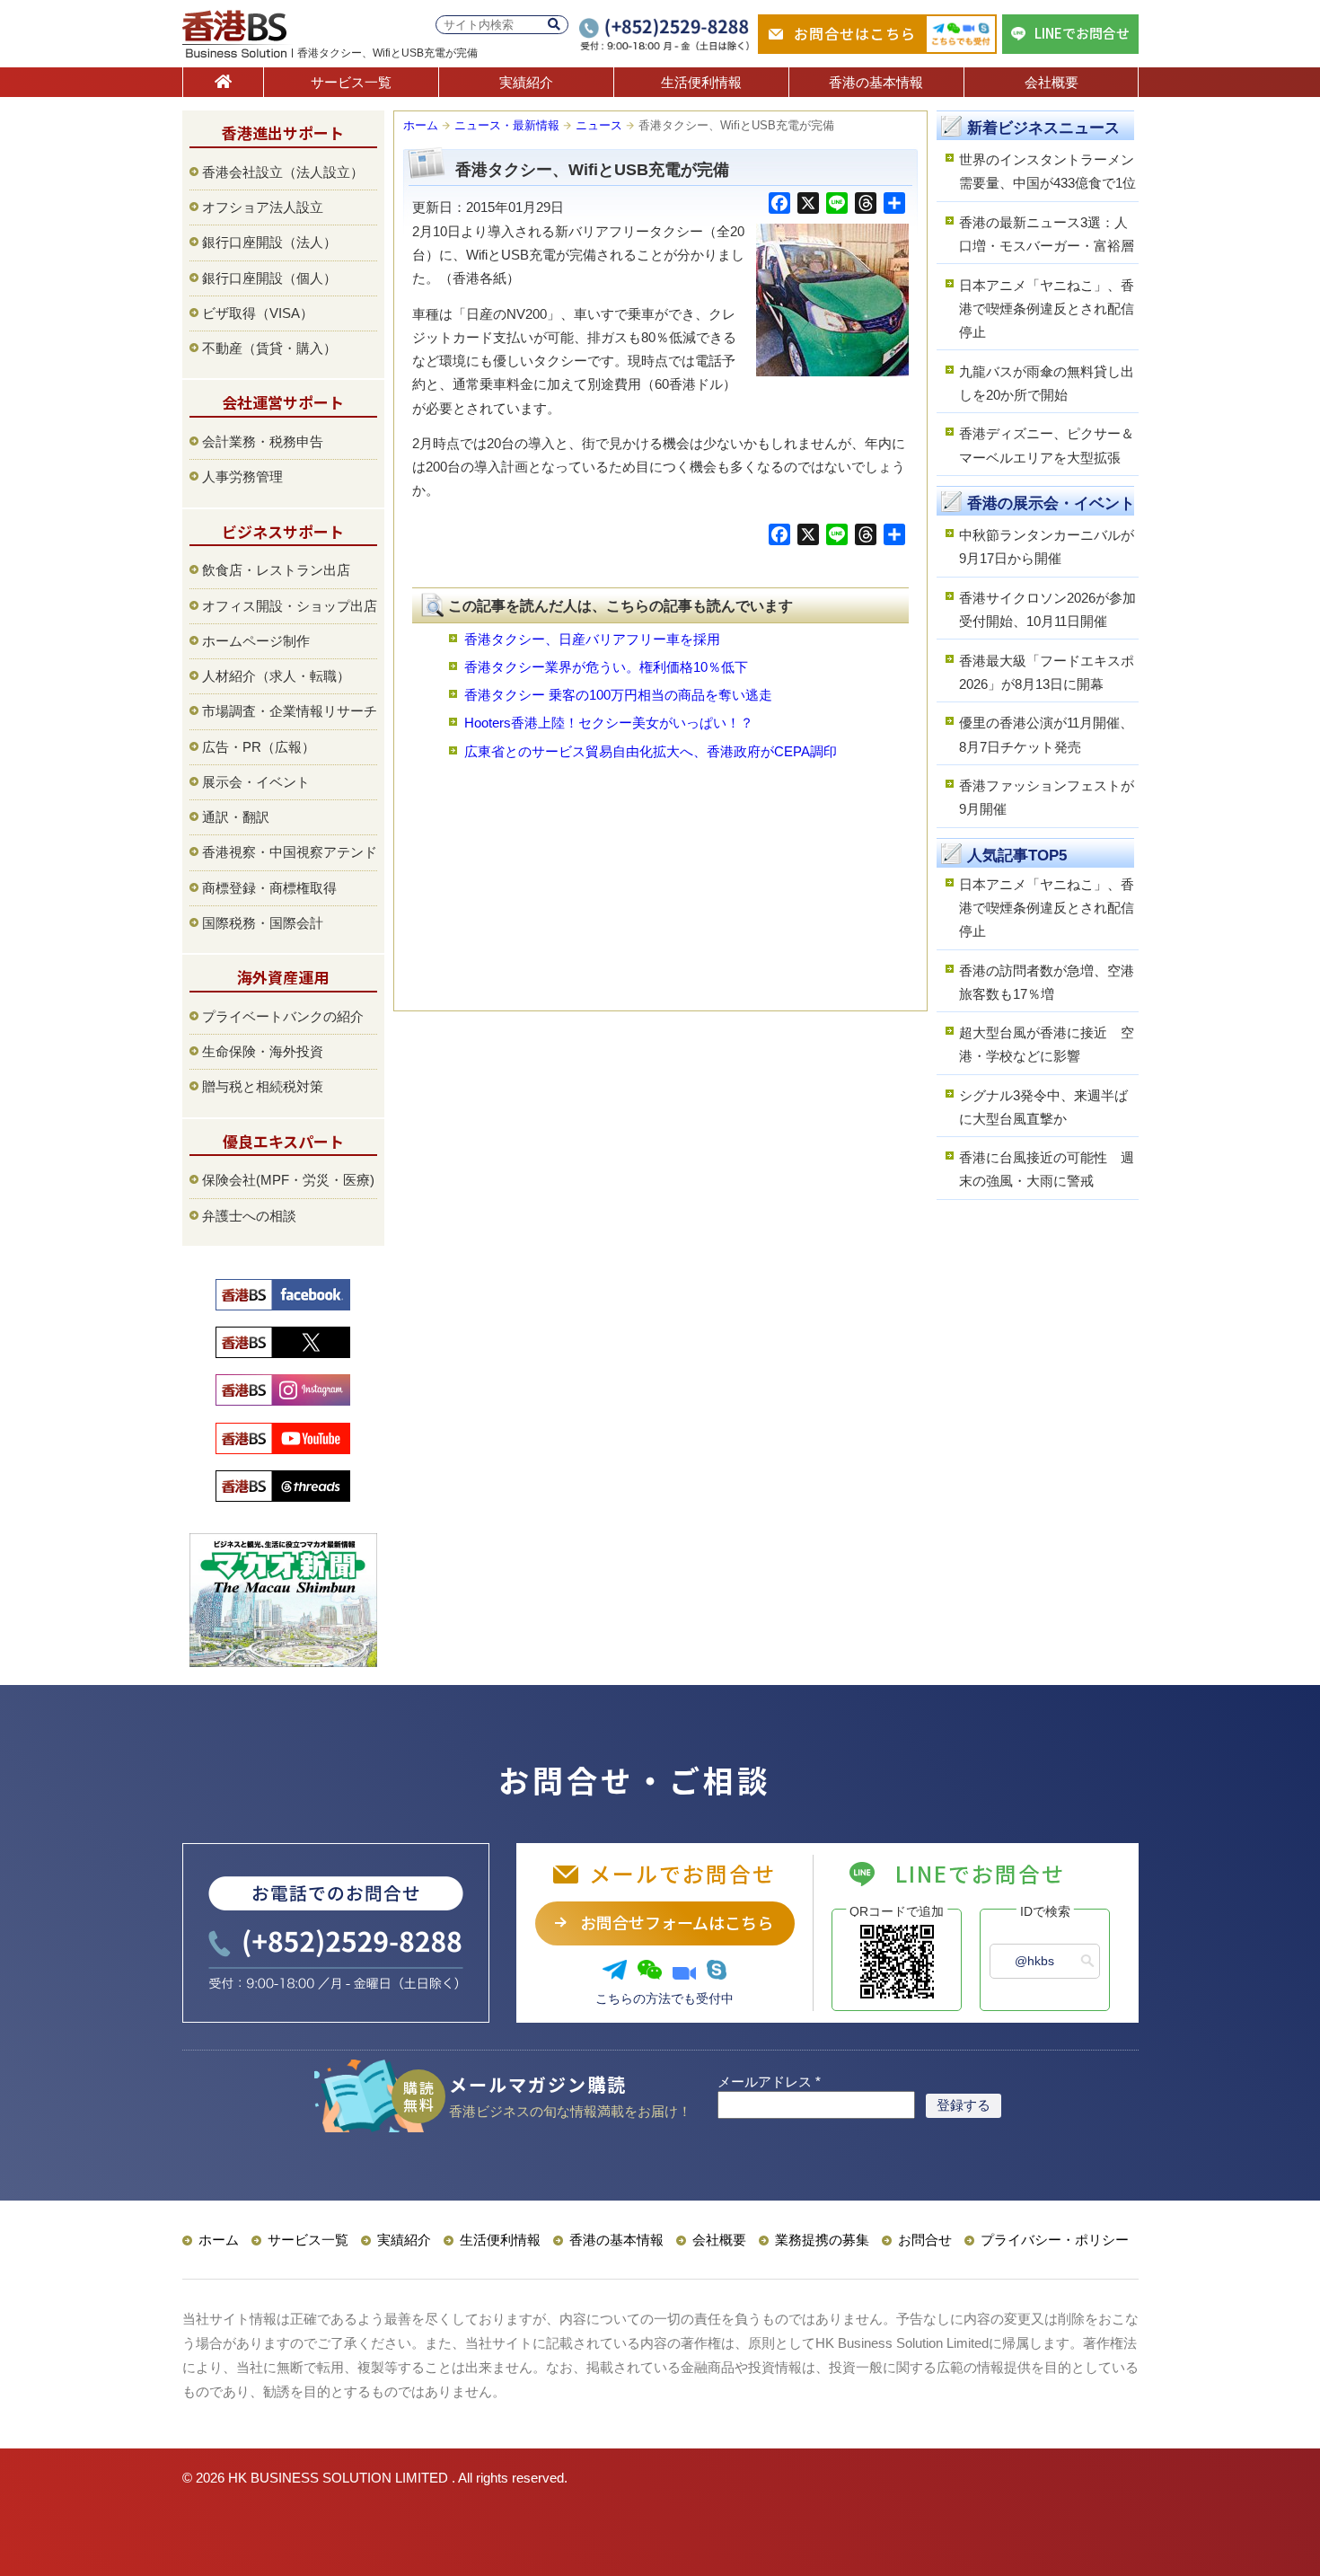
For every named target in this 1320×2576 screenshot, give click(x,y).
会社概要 (1052, 82)
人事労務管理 (242, 476)
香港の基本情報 (876, 82)
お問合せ (925, 2240)
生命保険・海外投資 (263, 1051)
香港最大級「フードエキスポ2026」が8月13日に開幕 (1047, 672)
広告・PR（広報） (259, 747)
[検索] (554, 25)
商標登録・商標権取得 (269, 888)
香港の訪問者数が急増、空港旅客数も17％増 (1047, 982)
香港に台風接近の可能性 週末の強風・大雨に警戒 (1047, 1169)
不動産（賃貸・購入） (269, 348)
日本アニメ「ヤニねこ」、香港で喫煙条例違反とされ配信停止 (1047, 309)
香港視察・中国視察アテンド (290, 852)
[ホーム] (223, 82)
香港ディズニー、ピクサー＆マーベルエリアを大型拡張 (1047, 445)
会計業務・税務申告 (263, 441)
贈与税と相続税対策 (263, 1086)
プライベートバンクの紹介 (283, 1016)
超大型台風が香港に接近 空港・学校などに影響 (1047, 1044)
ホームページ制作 (256, 641)
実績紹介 (526, 82)
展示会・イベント (256, 782)
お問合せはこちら (855, 33)
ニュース (599, 125)
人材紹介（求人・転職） (276, 676)
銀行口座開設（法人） (269, 242)
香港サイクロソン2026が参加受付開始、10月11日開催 (1047, 609)
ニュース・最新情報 (507, 125)
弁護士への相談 (249, 1216)
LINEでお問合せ (1082, 33)
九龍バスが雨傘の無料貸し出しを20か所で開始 (1047, 383)
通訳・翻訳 (236, 817)
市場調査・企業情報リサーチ (290, 711)
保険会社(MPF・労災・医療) (288, 1180)
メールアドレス (769, 2082)
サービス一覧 (351, 82)
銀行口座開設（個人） (269, 278)
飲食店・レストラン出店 (276, 570)
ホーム (421, 125)
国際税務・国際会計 (263, 923)
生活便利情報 (701, 82)
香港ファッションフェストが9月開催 (1047, 797)
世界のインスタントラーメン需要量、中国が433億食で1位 (1047, 171)
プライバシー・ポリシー (1055, 2240)
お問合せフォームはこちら (677, 1922)
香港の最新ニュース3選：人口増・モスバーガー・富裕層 (1047, 234)
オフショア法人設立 (263, 207)
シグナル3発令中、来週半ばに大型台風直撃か (1043, 1107)
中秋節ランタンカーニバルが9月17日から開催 (1047, 547)
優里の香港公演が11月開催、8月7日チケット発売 (1046, 734)
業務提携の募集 (822, 2240)
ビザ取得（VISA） (258, 313)
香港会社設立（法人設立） (283, 172)
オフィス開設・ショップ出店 (290, 606)
